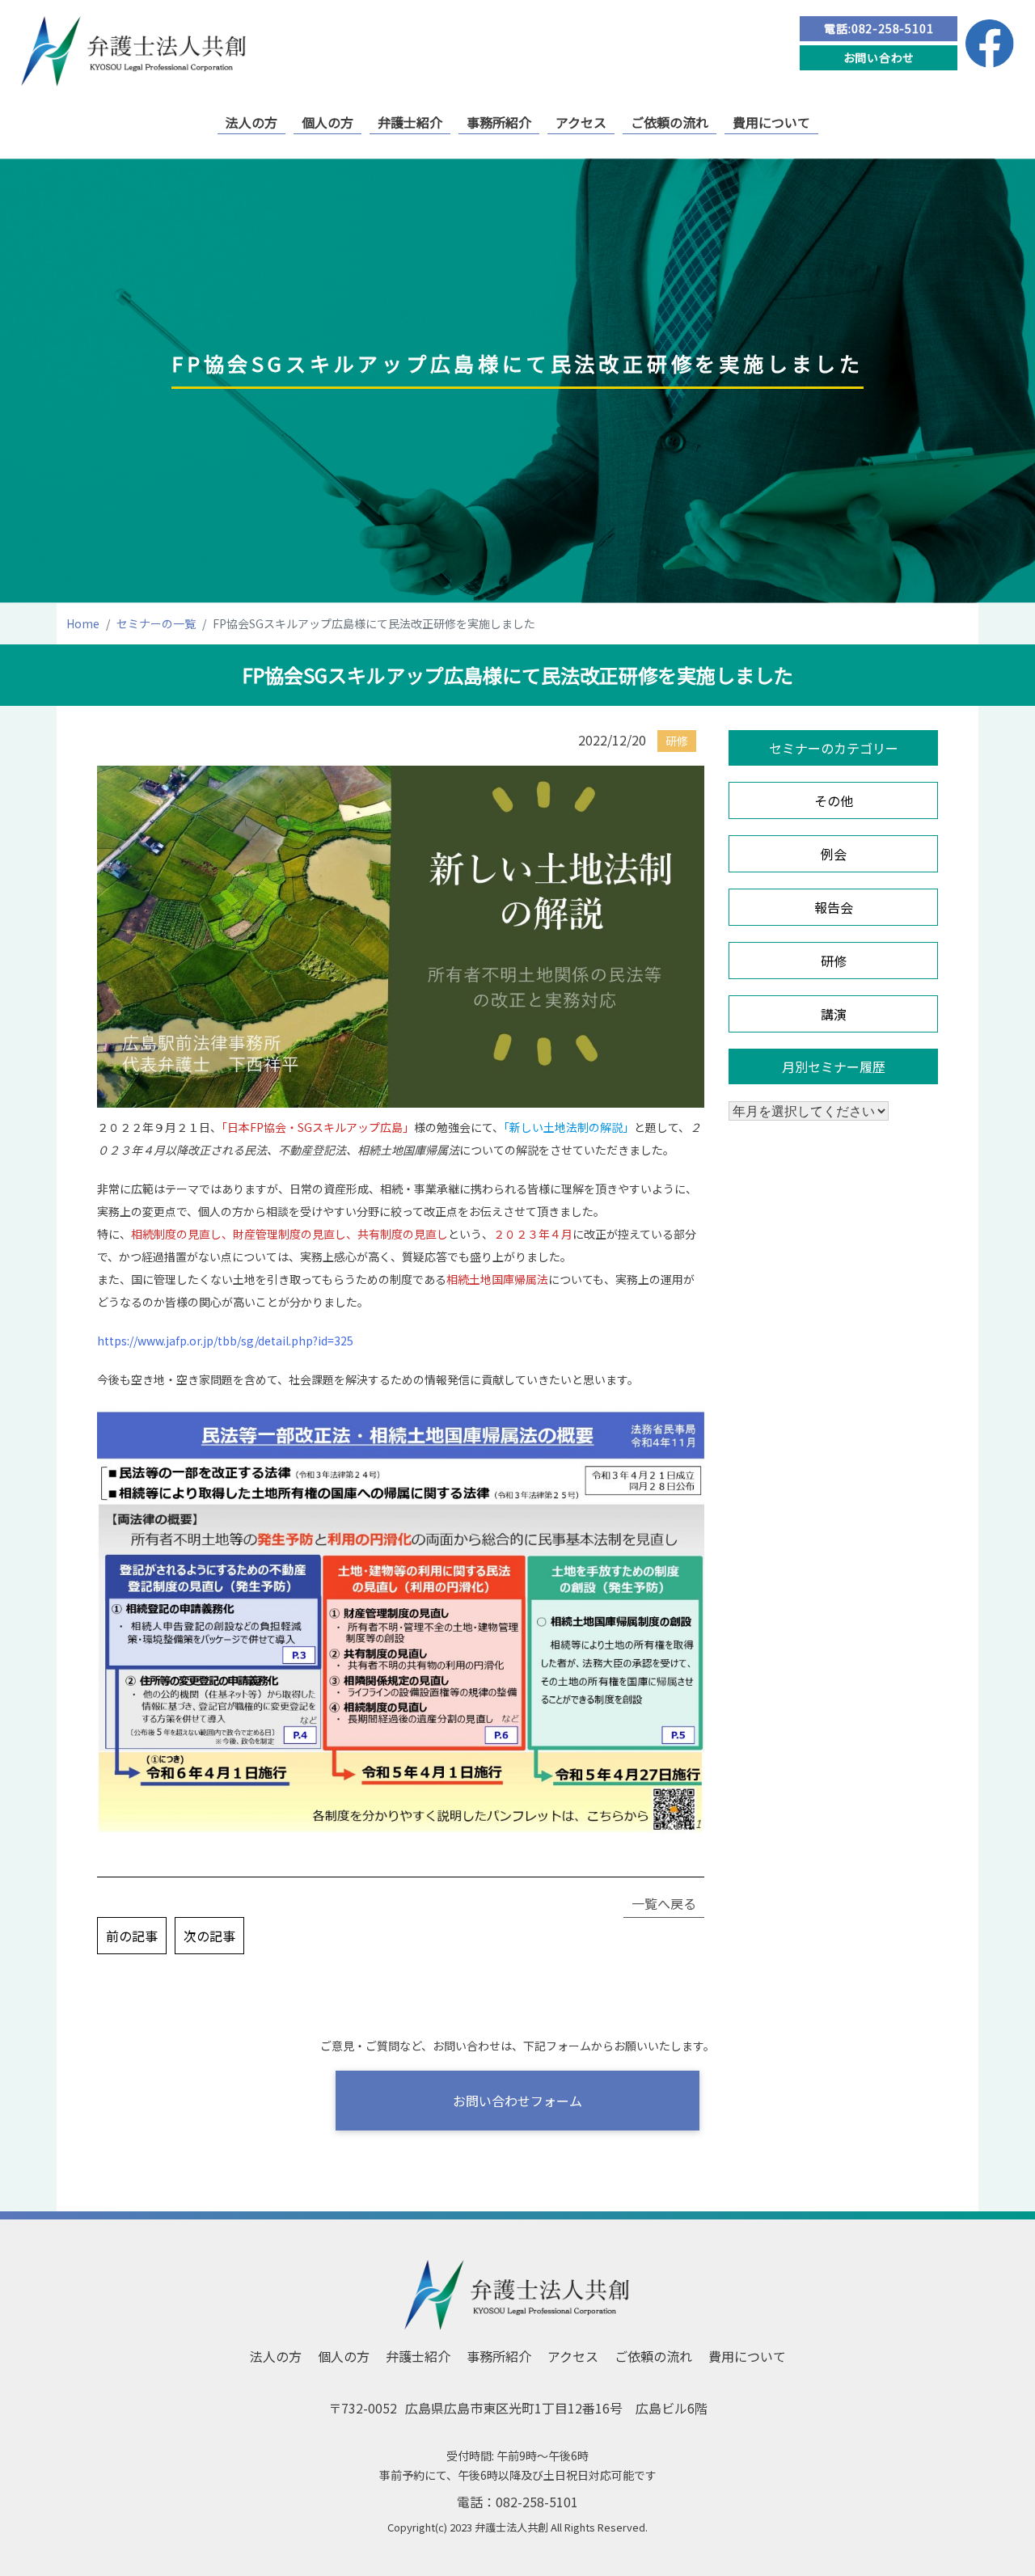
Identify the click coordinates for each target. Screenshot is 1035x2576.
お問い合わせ (879, 57)
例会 (834, 854)
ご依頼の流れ (670, 122)
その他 (834, 800)
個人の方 (327, 122)
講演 (834, 1014)
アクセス (581, 122)
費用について (771, 122)
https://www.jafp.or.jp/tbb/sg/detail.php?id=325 (225, 1341)
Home (83, 623)
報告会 (834, 907)
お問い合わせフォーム (517, 2101)
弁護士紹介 (410, 122)
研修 (834, 961)
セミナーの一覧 (156, 623)
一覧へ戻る (664, 1903)
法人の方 (251, 122)
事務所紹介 (499, 122)
